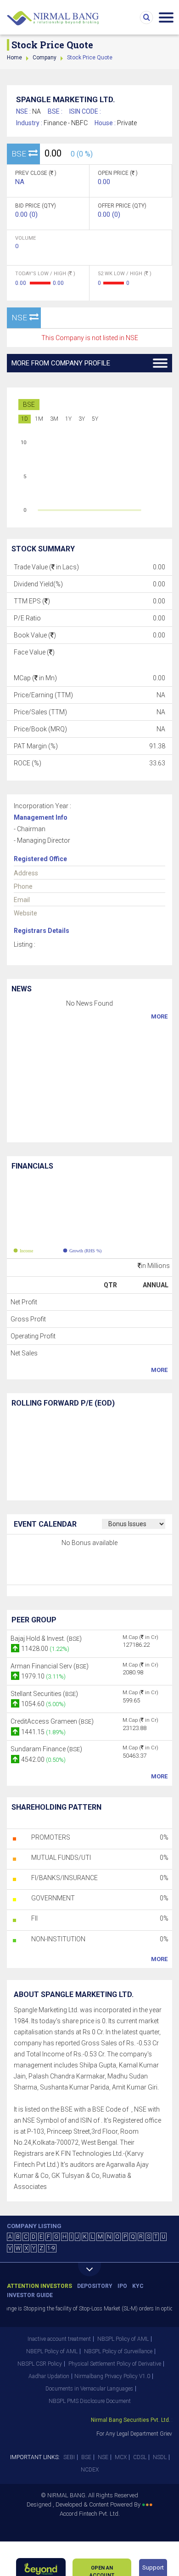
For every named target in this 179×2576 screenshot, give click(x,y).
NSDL (160, 2457)
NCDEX (90, 2470)
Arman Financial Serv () (50, 1666)
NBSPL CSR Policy (40, 2364)
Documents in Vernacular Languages (89, 2389)
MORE (159, 1016)
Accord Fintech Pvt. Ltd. (90, 2514)
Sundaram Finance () (46, 1749)
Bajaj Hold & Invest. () (46, 1638)
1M (39, 419)
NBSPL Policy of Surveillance (118, 2351)
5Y (95, 419)
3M (54, 419)
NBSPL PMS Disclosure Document (90, 2401)
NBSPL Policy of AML (123, 2339)
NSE (103, 2457)
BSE (29, 405)
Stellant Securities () (44, 1694)
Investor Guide (30, 2295)
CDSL (140, 2457)
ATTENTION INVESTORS (39, 2286)
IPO (122, 2286)
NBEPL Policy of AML (52, 2351)
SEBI (69, 2457)
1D (25, 419)
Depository (95, 2286)
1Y (68, 419)
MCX (121, 2457)
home (14, 58)
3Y (82, 419)
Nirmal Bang (53, 18)
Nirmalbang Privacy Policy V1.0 (112, 2376)
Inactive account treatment (59, 2339)
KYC (138, 2286)
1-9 (51, 2248)
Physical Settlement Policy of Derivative (115, 2364)
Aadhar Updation (49, 2376)
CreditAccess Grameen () (52, 1721)
